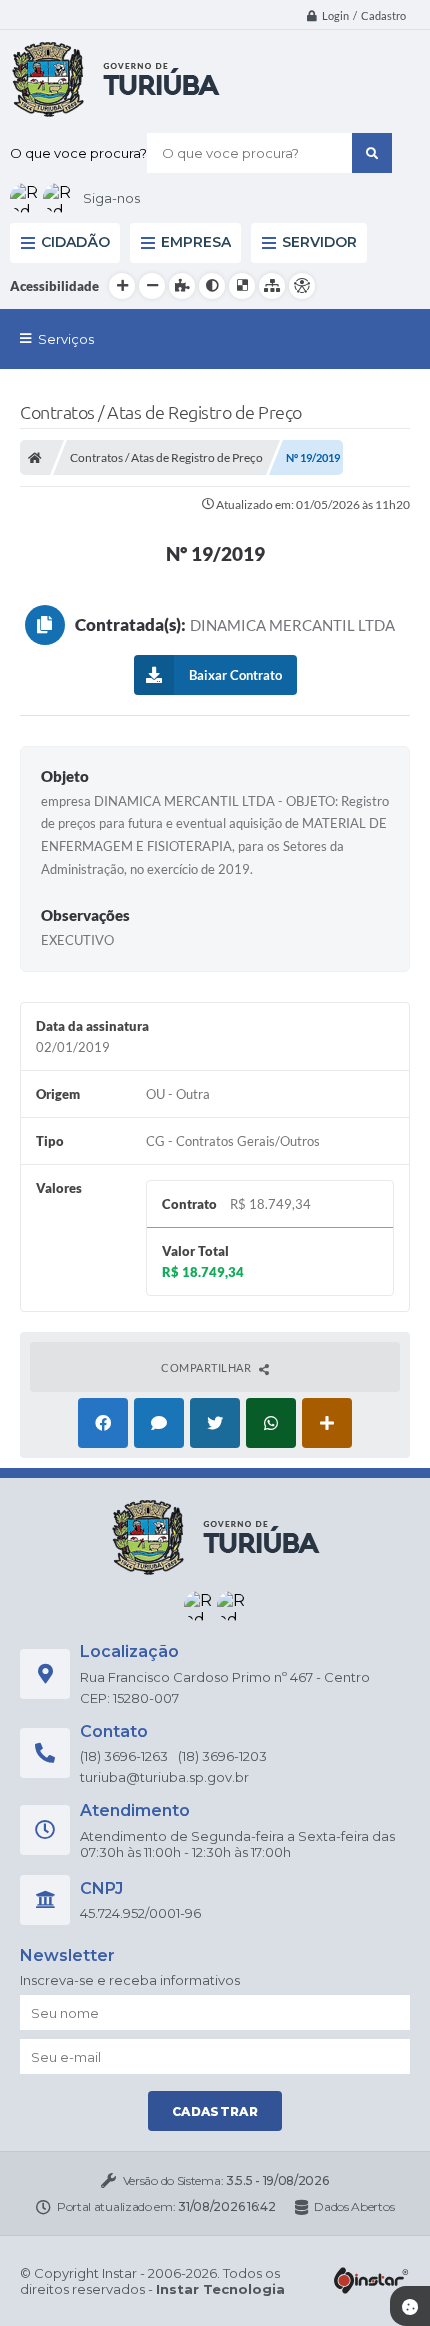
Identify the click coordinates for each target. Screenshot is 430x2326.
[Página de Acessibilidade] (302, 286)
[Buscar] (372, 153)
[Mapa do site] (272, 286)
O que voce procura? (78, 153)
